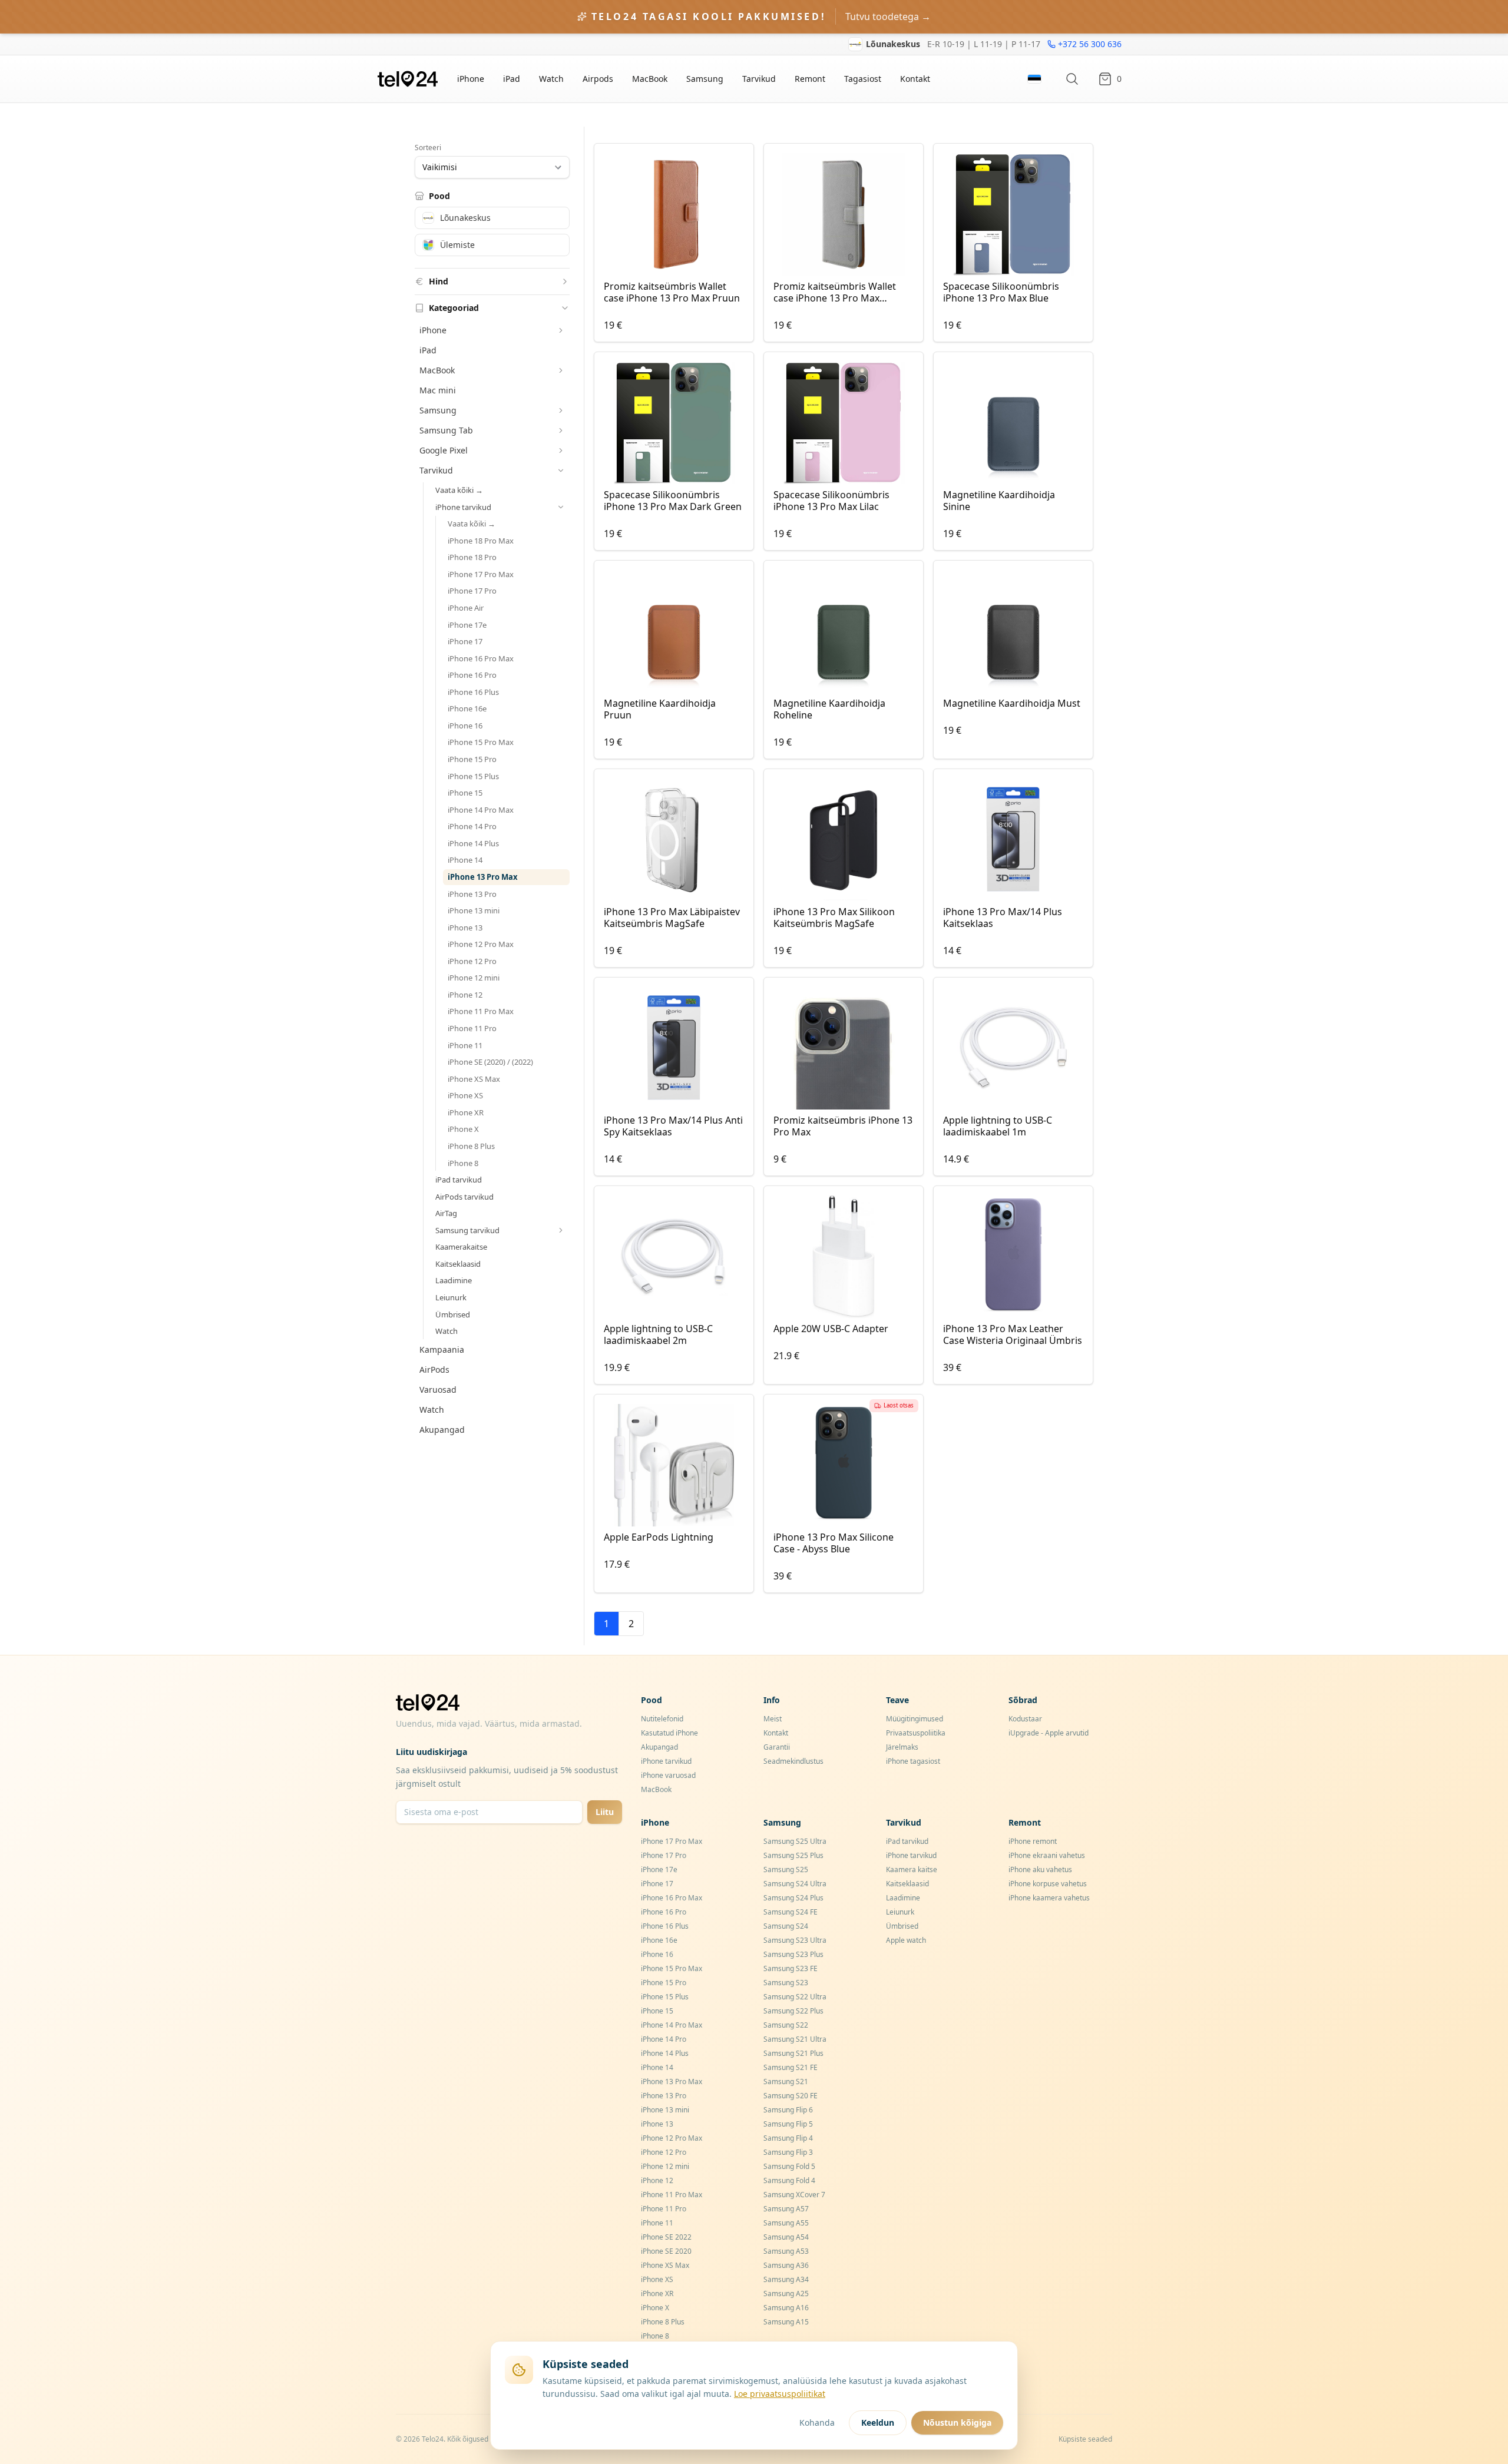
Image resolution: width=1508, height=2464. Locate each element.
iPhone (471, 79)
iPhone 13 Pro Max (483, 877)
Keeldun (878, 2422)
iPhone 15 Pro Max (481, 742)
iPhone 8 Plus (471, 1146)
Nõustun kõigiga (957, 2422)
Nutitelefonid (662, 1719)
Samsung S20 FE (791, 2096)
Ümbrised (453, 1314)
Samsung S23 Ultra (795, 1940)
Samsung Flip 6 (788, 2110)
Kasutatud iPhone (669, 1733)
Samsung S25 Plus (793, 1855)
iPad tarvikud (459, 1180)
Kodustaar (1025, 1719)
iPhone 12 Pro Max (481, 944)
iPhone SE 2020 (666, 2251)
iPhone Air (466, 608)
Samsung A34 (786, 2279)
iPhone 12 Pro (472, 961)
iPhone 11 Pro (472, 1028)
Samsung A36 (786, 2265)
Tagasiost (863, 79)
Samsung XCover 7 (794, 2195)
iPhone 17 (465, 641)
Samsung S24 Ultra (795, 1884)
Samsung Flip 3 (788, 2152)
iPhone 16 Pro (472, 675)
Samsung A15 (786, 2322)
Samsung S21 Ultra (795, 2039)
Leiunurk (451, 1297)
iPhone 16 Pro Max (481, 658)
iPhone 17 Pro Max (481, 574)
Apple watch (906, 1940)
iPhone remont (1033, 1841)
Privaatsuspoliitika (916, 1733)
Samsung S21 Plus (793, 2053)
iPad (512, 79)
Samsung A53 (786, 2251)
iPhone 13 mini (474, 910)
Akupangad (442, 1430)
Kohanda (817, 2422)
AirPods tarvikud (464, 1197)
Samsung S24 (786, 1926)
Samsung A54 (786, 2237)
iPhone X (463, 1129)
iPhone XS (465, 1095)
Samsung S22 (786, 2025)
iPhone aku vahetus (1040, 1869)
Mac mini (438, 390)
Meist (773, 1719)
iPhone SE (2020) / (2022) (490, 1062)
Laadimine (454, 1280)
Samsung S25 (786, 1869)
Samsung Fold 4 (789, 2180)
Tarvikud (759, 79)
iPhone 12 (465, 995)
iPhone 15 (465, 793)
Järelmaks (902, 1747)
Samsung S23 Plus (793, 1954)
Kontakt (915, 79)
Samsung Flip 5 (788, 2124)
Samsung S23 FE (791, 1968)
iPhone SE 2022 (666, 2237)
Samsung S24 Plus (793, 1898)
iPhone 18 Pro (472, 557)
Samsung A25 (786, 2294)
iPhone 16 (465, 726)
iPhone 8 (463, 1163)
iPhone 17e (467, 625)
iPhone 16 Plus (473, 692)
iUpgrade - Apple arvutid (1049, 1733)
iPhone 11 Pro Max (481, 1011)
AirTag (446, 1213)
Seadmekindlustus (793, 1761)
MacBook (650, 79)
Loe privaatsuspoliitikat (780, 2394)
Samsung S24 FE (791, 1912)
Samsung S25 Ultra (795, 1841)
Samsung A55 (786, 2223)
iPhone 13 (465, 928)
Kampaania (442, 1349)
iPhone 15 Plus (473, 776)
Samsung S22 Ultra (795, 1997)
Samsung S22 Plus (793, 2011)
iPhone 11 (465, 1045)
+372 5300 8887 (1091, 49)
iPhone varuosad (668, 1775)
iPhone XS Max (474, 1079)
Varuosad (438, 1390)
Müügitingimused (915, 1719)
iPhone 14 (465, 860)
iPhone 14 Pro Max (481, 810)
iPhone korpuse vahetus (1048, 1884)
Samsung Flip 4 (788, 2138)
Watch (551, 79)
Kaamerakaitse (461, 1247)
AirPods (434, 1370)
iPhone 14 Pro (472, 826)
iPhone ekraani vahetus (1047, 1855)
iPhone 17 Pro (472, 591)
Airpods (598, 79)
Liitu (605, 1812)
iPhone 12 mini (474, 978)
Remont (810, 79)
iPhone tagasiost (913, 1761)
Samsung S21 (786, 2082)
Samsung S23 (786, 1983)
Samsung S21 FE (791, 2067)
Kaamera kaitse (912, 1869)
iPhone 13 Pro (472, 894)
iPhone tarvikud (666, 1761)
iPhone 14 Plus (473, 843)
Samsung (705, 79)
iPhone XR (466, 1112)
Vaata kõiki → (459, 490)
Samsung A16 (786, 2308)
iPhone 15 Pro (472, 759)
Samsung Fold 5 (789, 2166)
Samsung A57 (786, 2209)
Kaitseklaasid (458, 1264)
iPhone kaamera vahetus (1049, 1898)
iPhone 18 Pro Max (481, 541)
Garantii (777, 1747)
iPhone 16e (467, 708)
